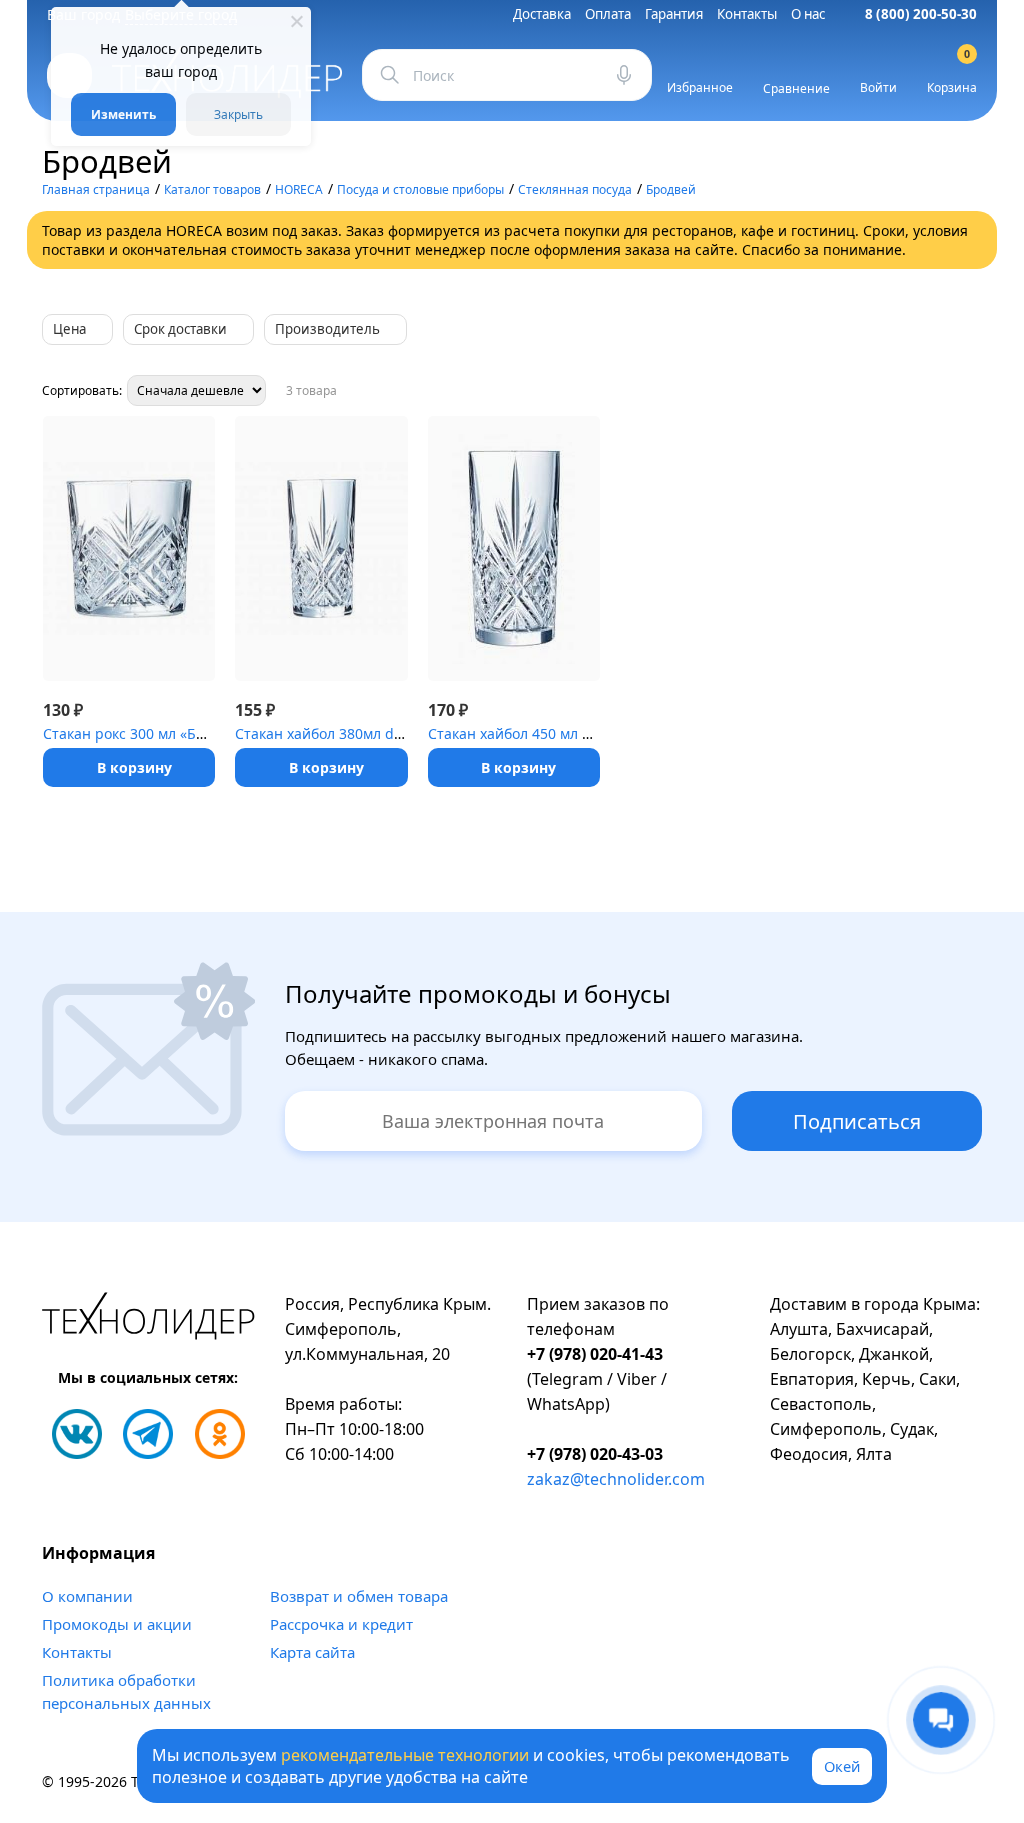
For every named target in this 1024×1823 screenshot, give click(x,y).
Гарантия (674, 14)
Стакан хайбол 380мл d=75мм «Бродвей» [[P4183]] (407, 733)
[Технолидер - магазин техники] (148, 1319)
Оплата (608, 14)
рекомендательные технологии (405, 1755)
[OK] (220, 1434)
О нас (808, 14)
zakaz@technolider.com (616, 1479)
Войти (878, 87)
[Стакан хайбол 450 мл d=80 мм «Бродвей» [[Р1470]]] (514, 548)
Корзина (952, 75)
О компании (87, 1596)
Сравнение (796, 88)
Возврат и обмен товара (359, 1596)
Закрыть (238, 114)
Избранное (700, 87)
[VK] (77, 1434)
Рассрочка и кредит (341, 1624)
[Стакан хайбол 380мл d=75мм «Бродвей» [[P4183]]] (321, 548)
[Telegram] (148, 1434)
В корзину (134, 767)
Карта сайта (312, 1652)
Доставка (542, 14)
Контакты (747, 14)
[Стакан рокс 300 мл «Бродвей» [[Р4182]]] (129, 548)
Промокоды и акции (117, 1624)
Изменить (123, 114)
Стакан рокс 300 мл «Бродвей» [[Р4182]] (180, 733)
